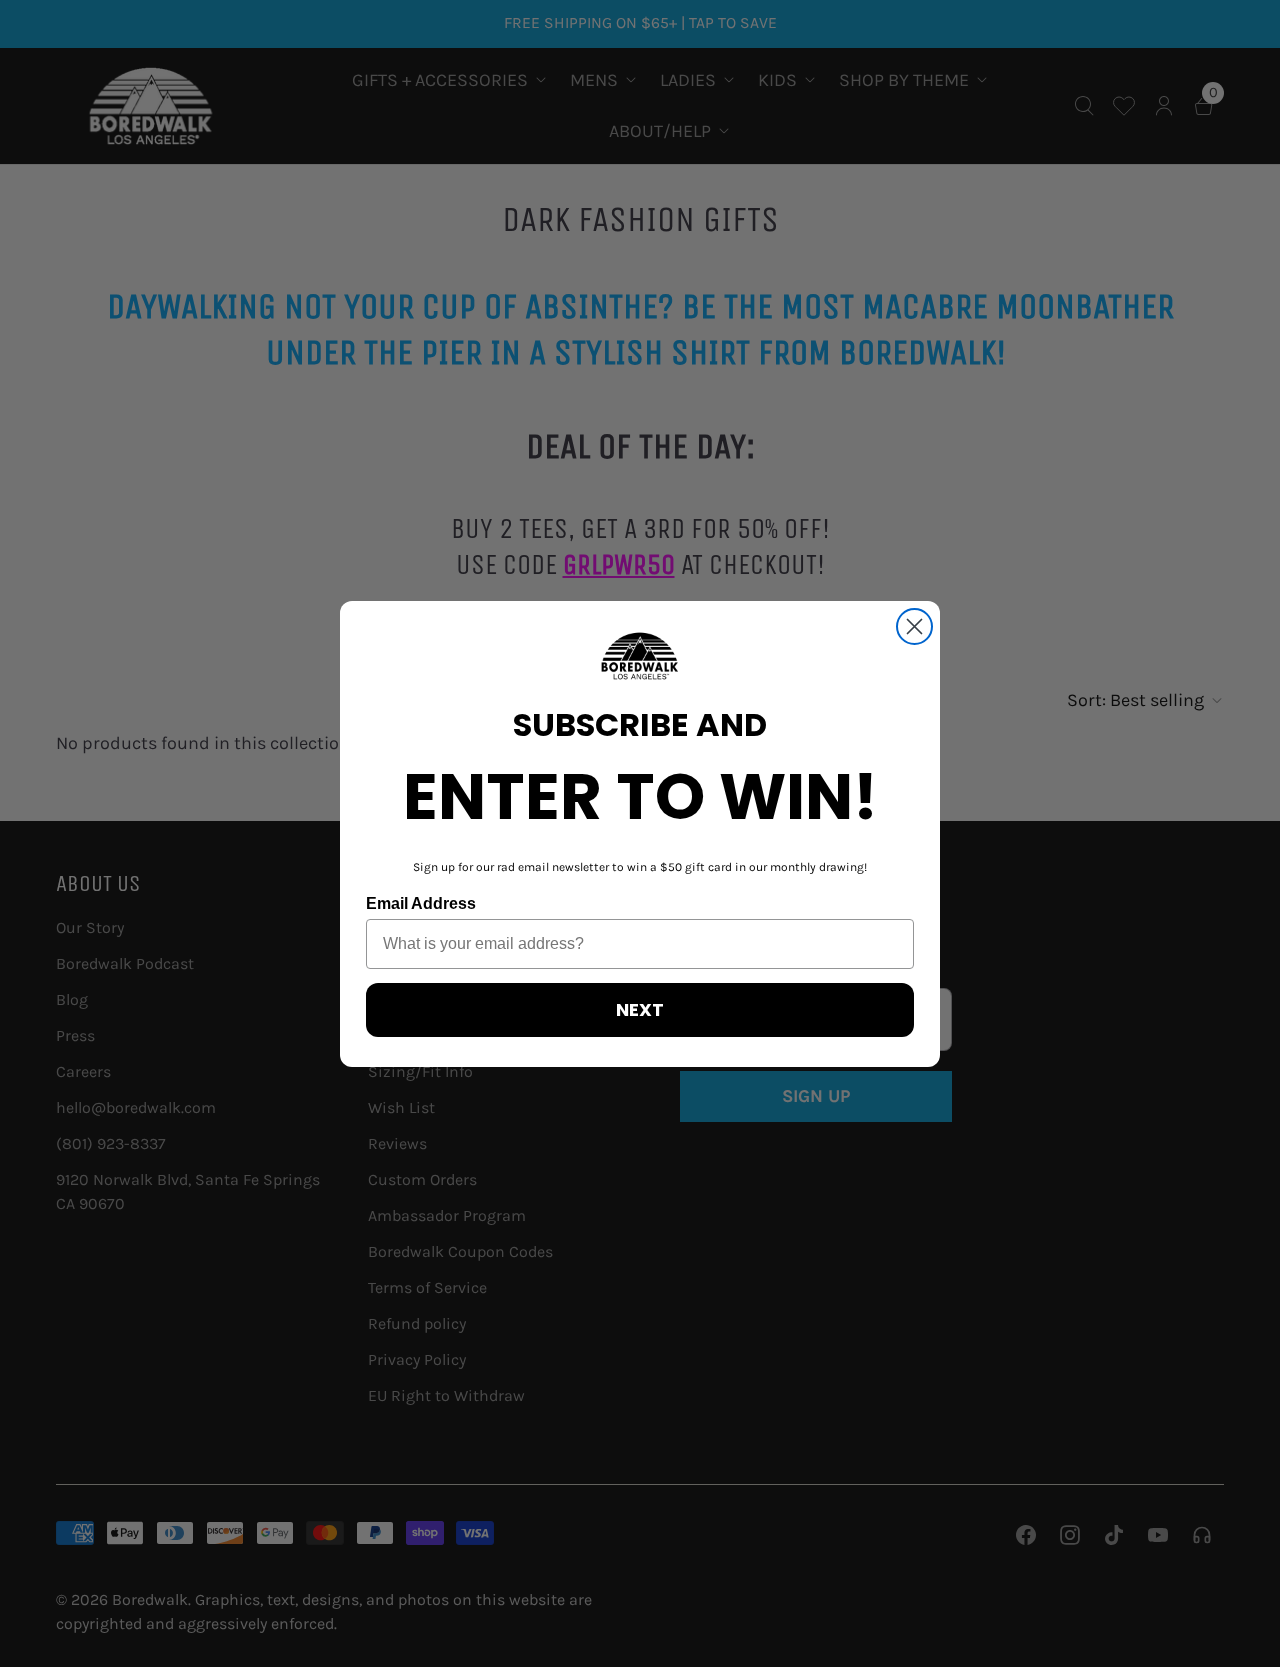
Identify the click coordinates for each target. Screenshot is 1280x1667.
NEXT (640, 1009)
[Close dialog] (914, 626)
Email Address (421, 903)
